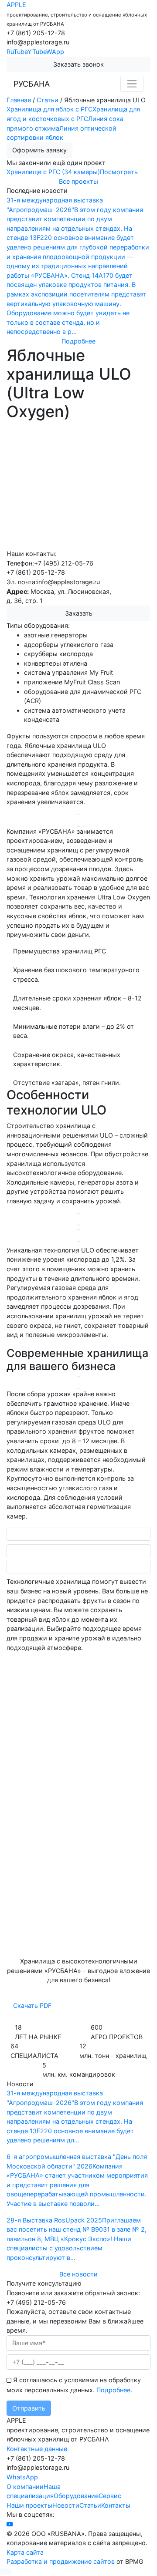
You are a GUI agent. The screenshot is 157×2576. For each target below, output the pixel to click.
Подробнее (113, 2390)
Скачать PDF (32, 2005)
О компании (25, 2487)
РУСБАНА (32, 84)
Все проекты (78, 181)
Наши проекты (29, 2505)
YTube (37, 52)
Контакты (116, 2505)
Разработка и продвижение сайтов (61, 2561)
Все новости (78, 2274)
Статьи (90, 2505)
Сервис (110, 2496)
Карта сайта (25, 2552)
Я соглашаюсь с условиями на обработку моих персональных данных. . (74, 2385)
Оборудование (76, 2496)
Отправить (29, 2408)
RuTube (17, 52)
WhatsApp (22, 2477)
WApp (55, 52)
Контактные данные (37, 2449)
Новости (66, 2505)
